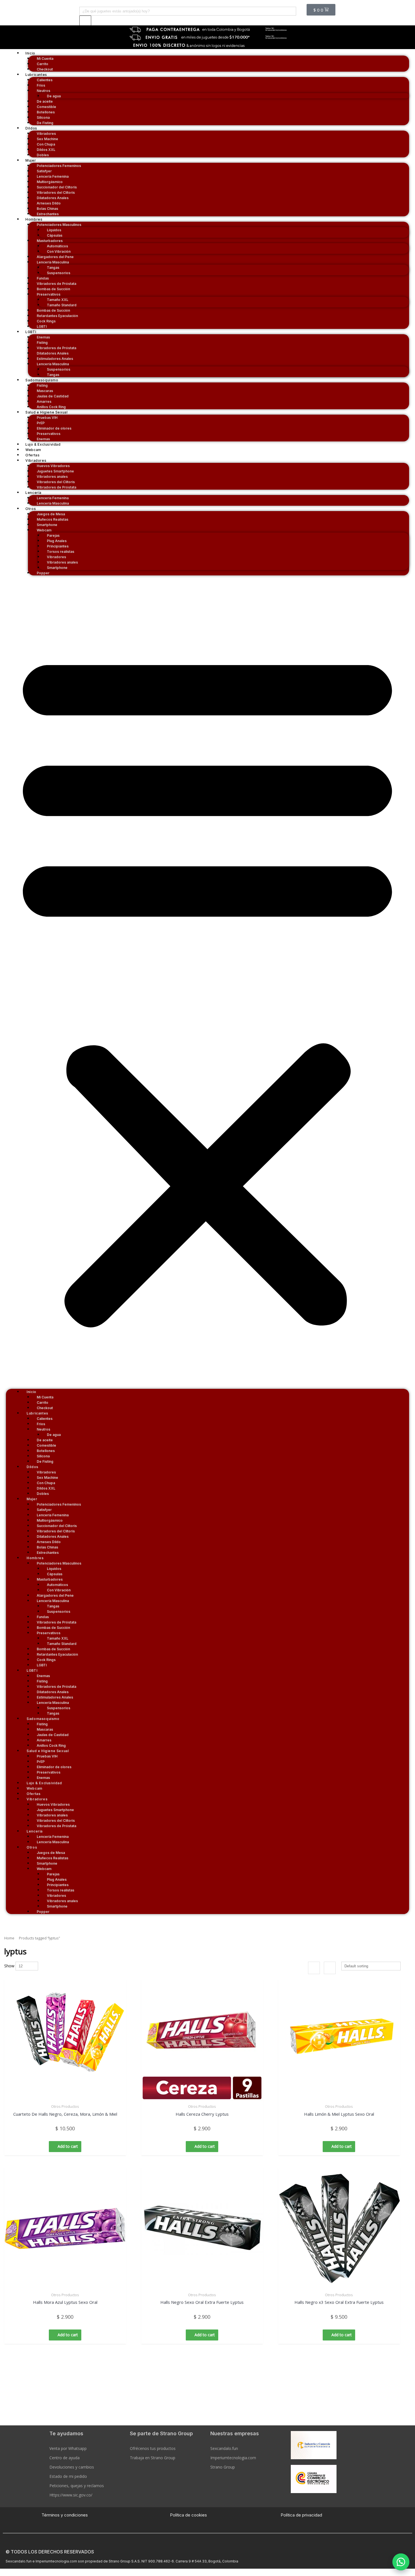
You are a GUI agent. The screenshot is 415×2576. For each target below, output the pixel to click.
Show (9, 1966)
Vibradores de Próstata (56, 487)
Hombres (34, 219)
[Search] (85, 21)
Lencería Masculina (53, 503)
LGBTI (42, 326)
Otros (31, 509)
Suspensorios (59, 273)
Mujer (31, 160)
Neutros (43, 91)
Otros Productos (65, 2106)
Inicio (30, 53)
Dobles (43, 155)
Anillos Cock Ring (51, 407)
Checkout (45, 69)
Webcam (33, 450)
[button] (401, 2562)
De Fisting (45, 123)
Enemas (43, 439)
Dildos (31, 128)
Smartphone (57, 568)
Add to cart (68, 2146)
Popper (43, 573)
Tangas (53, 375)
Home (9, 1938)
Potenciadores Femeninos (59, 166)
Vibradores (36, 460)
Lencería (33, 493)
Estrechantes (48, 214)
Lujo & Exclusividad (43, 444)
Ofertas (32, 455)
